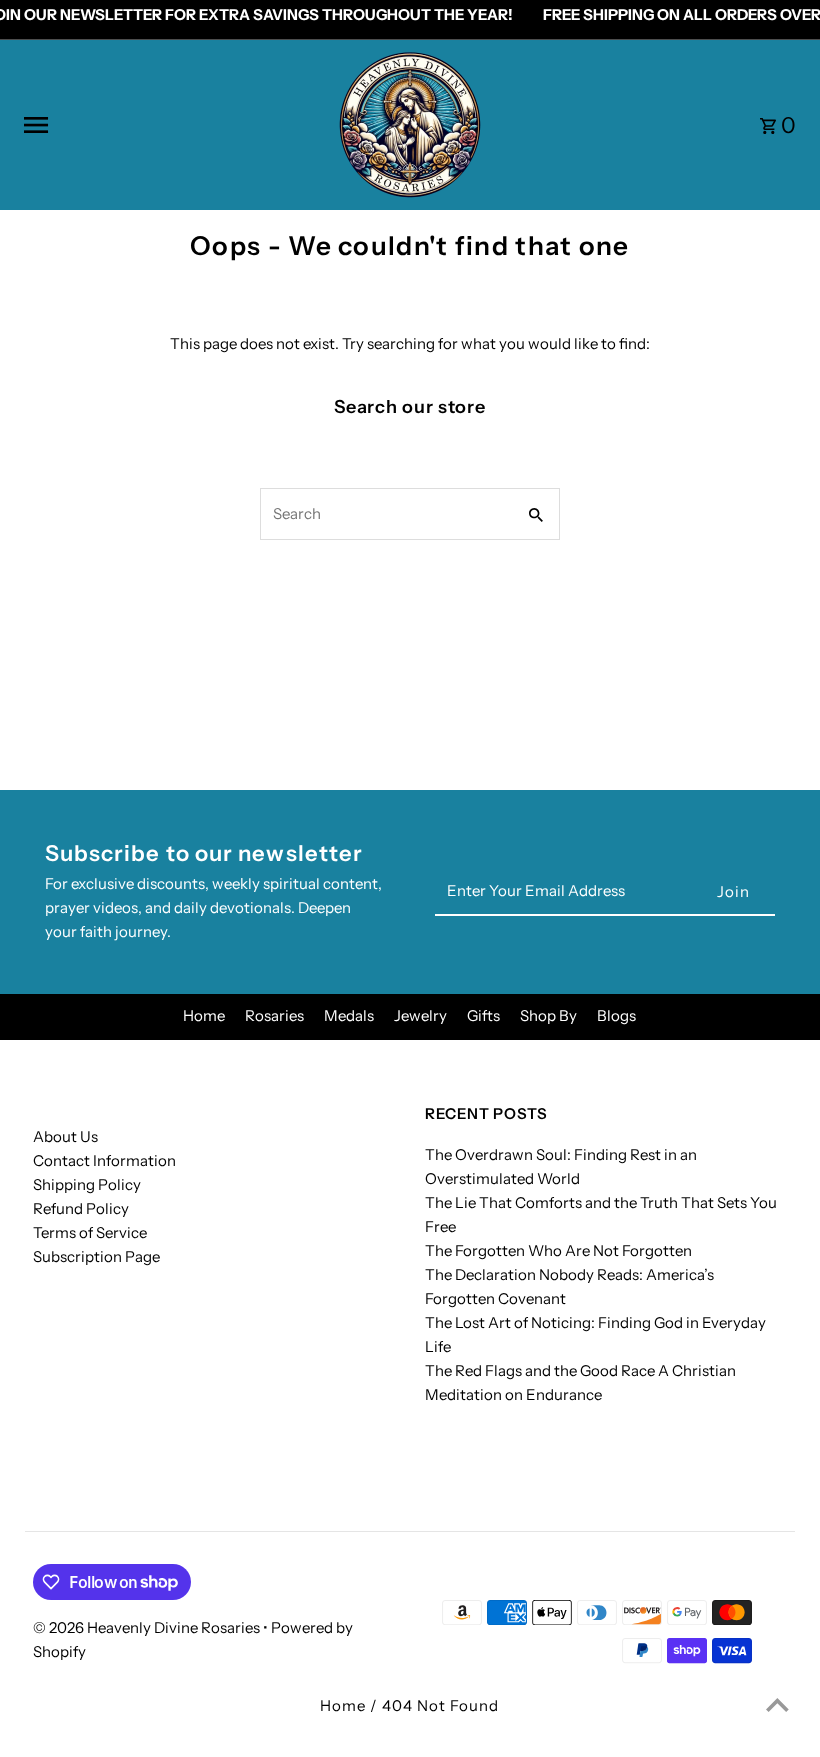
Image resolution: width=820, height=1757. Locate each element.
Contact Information (104, 1160)
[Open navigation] (172, 125)
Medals (349, 1015)
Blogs (616, 1015)
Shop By (548, 1015)
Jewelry (420, 1015)
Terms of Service (90, 1232)
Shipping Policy (87, 1184)
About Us (65, 1136)
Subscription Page (96, 1256)
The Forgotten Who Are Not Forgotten (558, 1250)
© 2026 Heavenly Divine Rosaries (148, 1627)
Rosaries (274, 1015)
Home (204, 1015)
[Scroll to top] (777, 1704)
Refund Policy (81, 1208)
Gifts (483, 1015)
